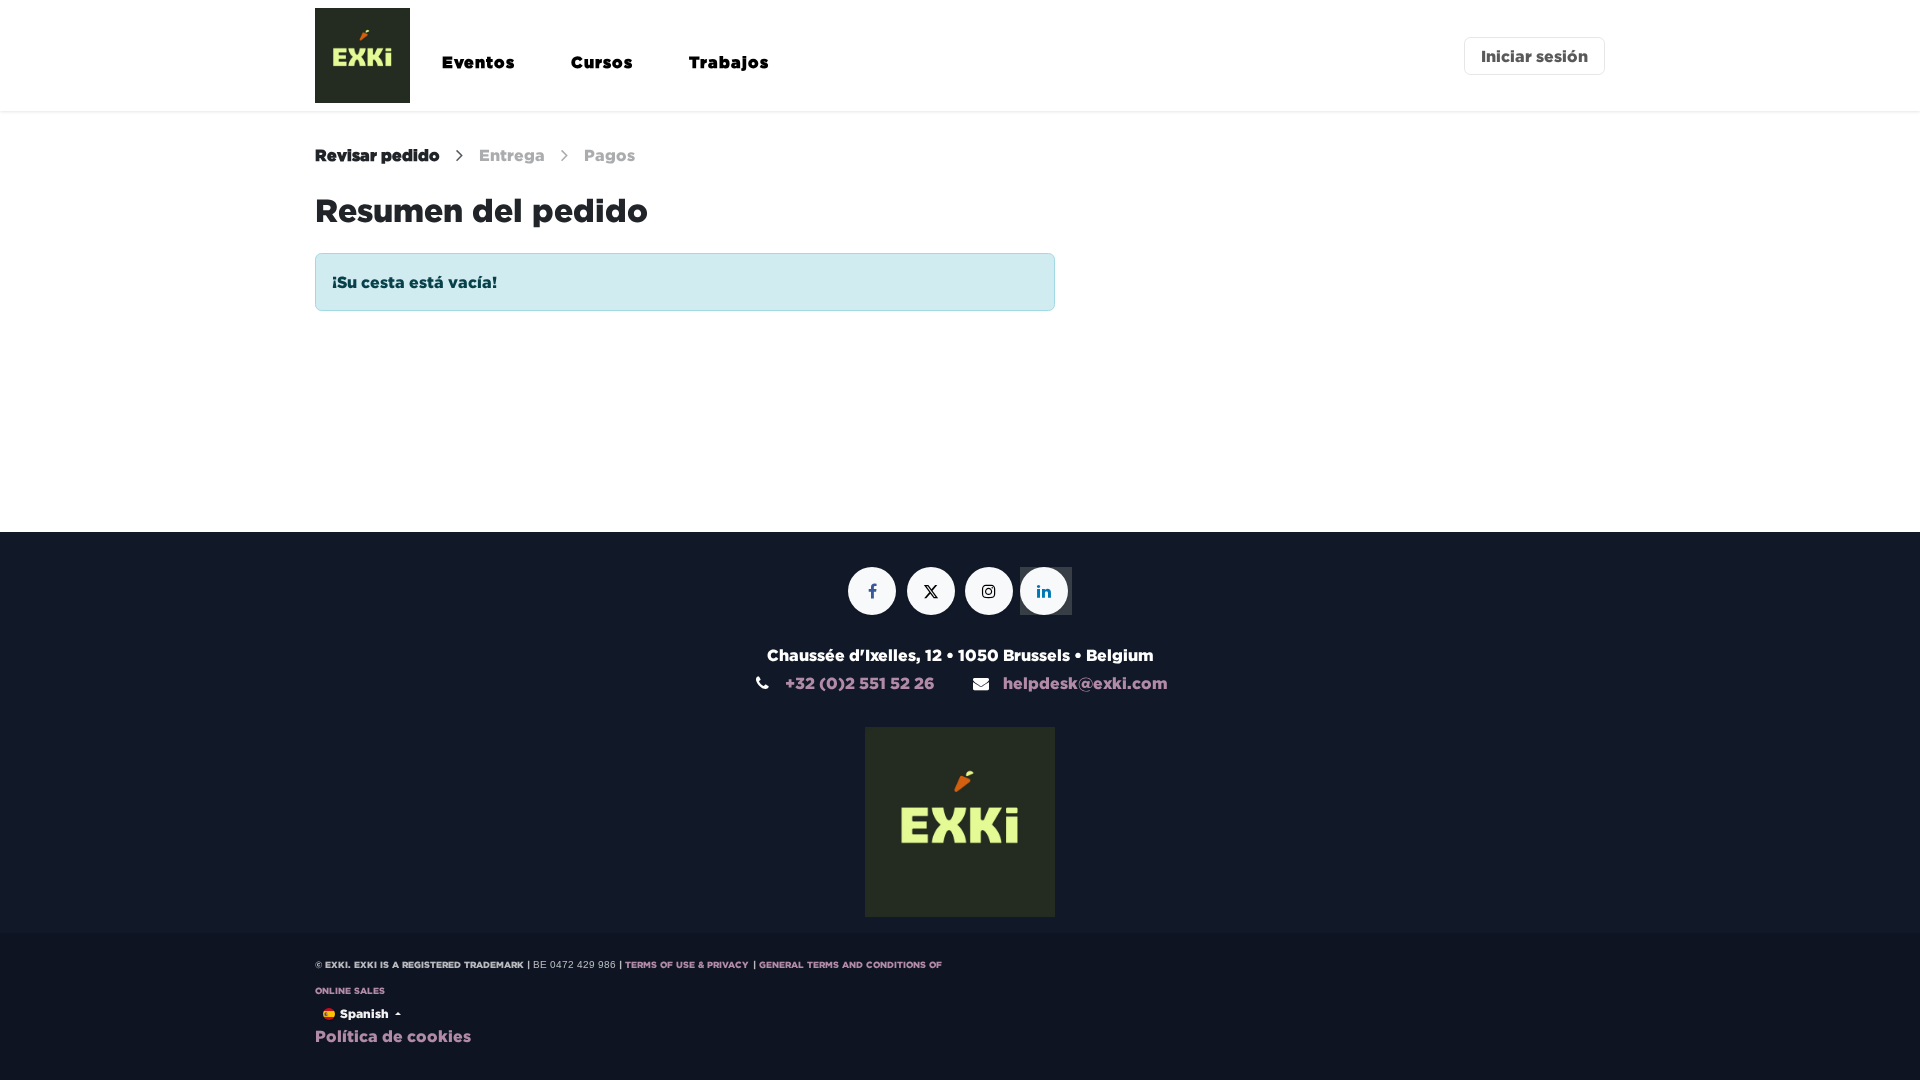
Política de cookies (393, 1036)
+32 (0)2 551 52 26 (860, 683)
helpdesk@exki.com (1085, 683)
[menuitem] (478, 71)
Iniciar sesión (1534, 56)
